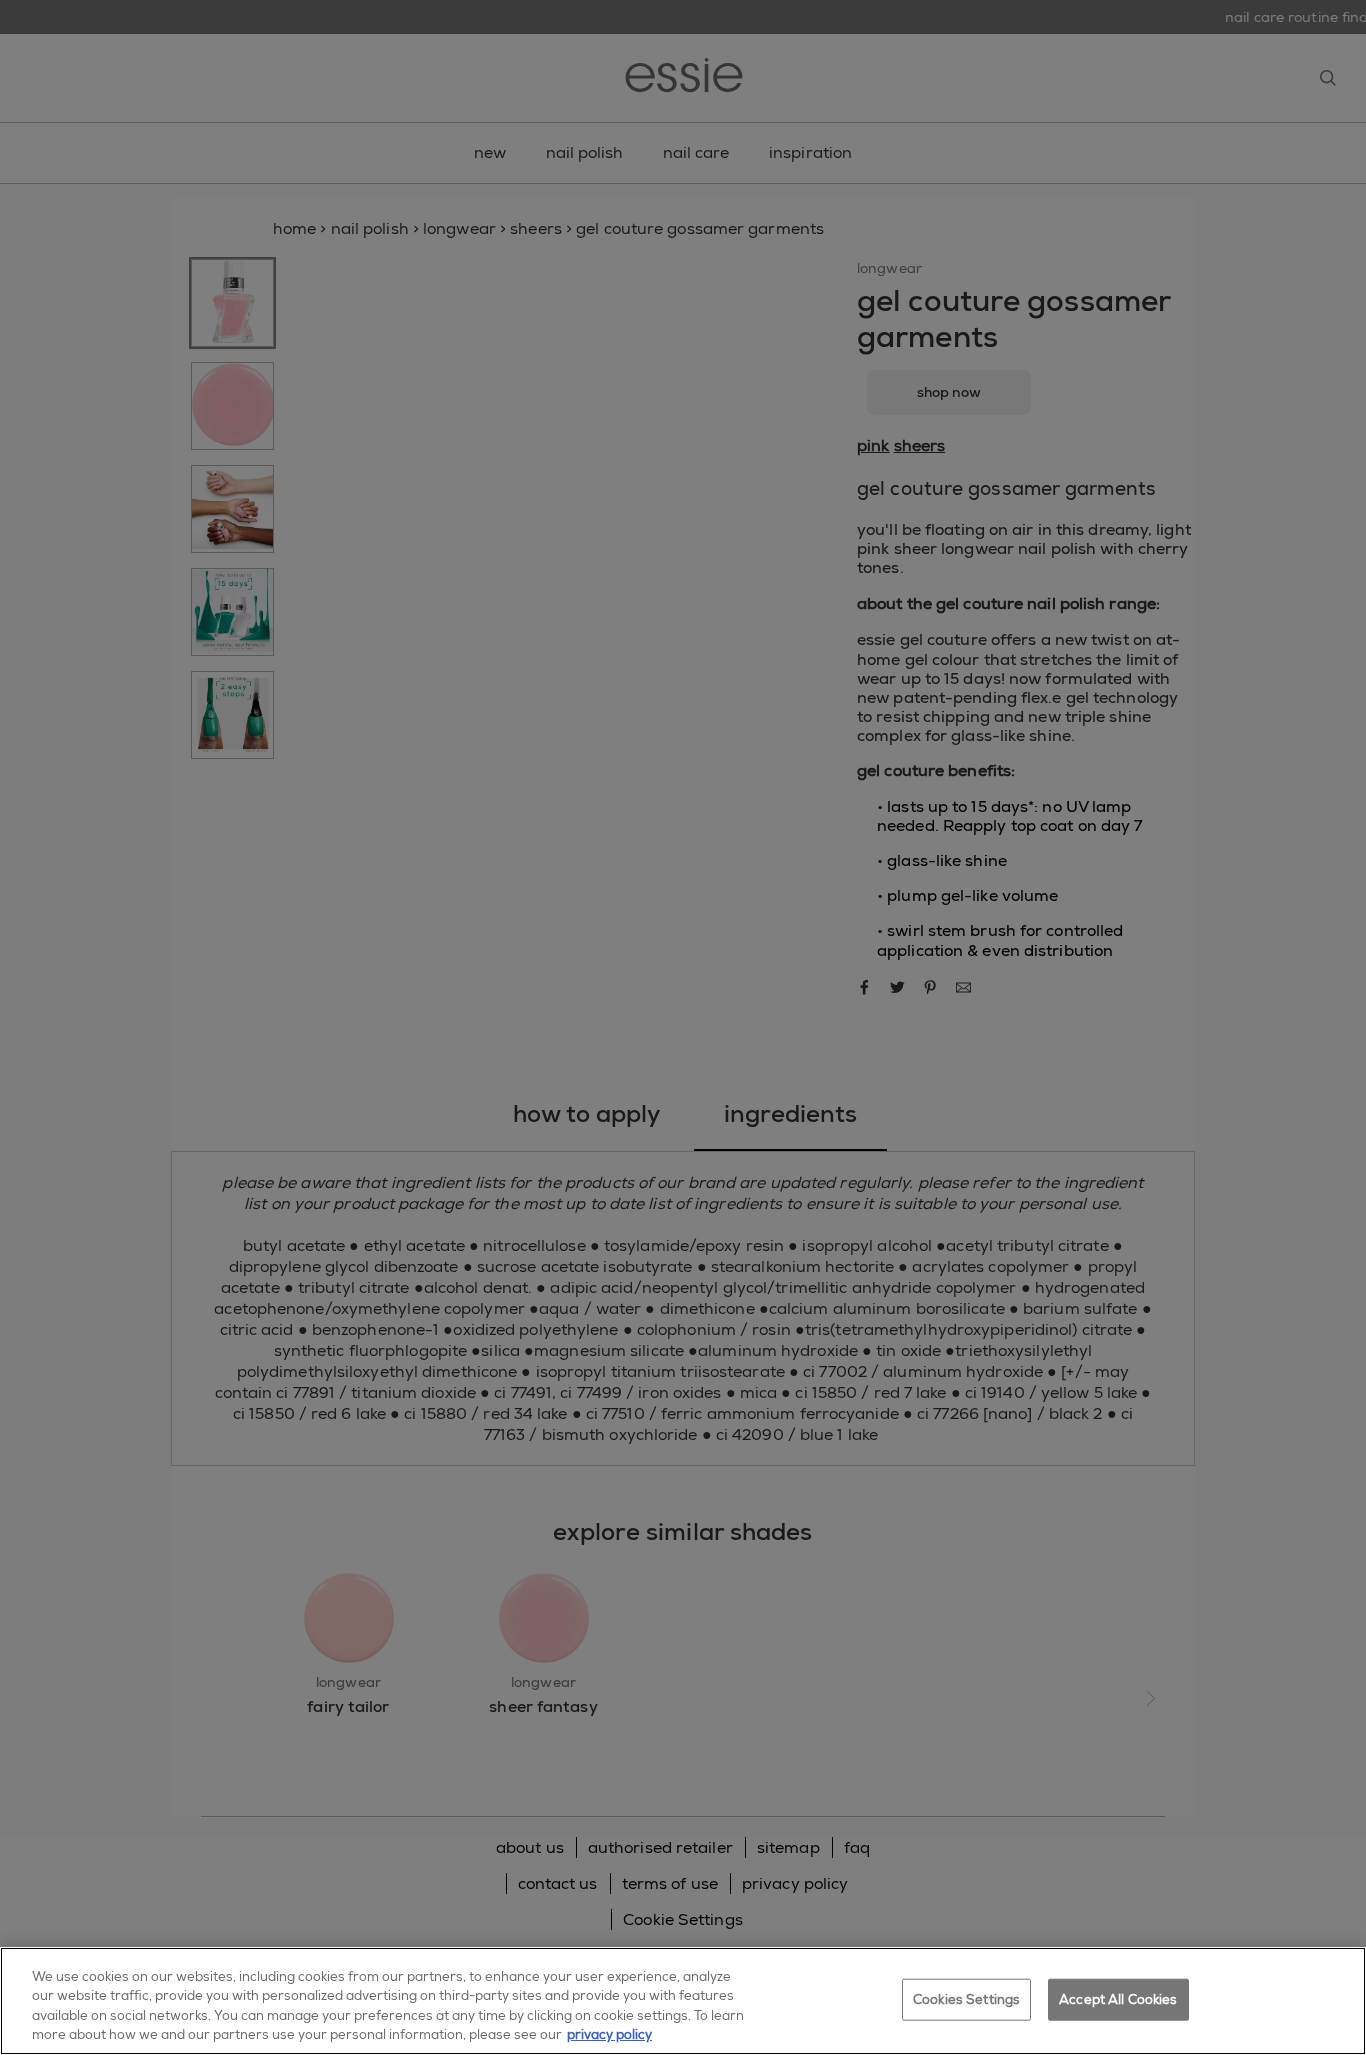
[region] (683, 2001)
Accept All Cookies (1118, 1999)
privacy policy (609, 2034)
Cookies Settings (966, 1999)
